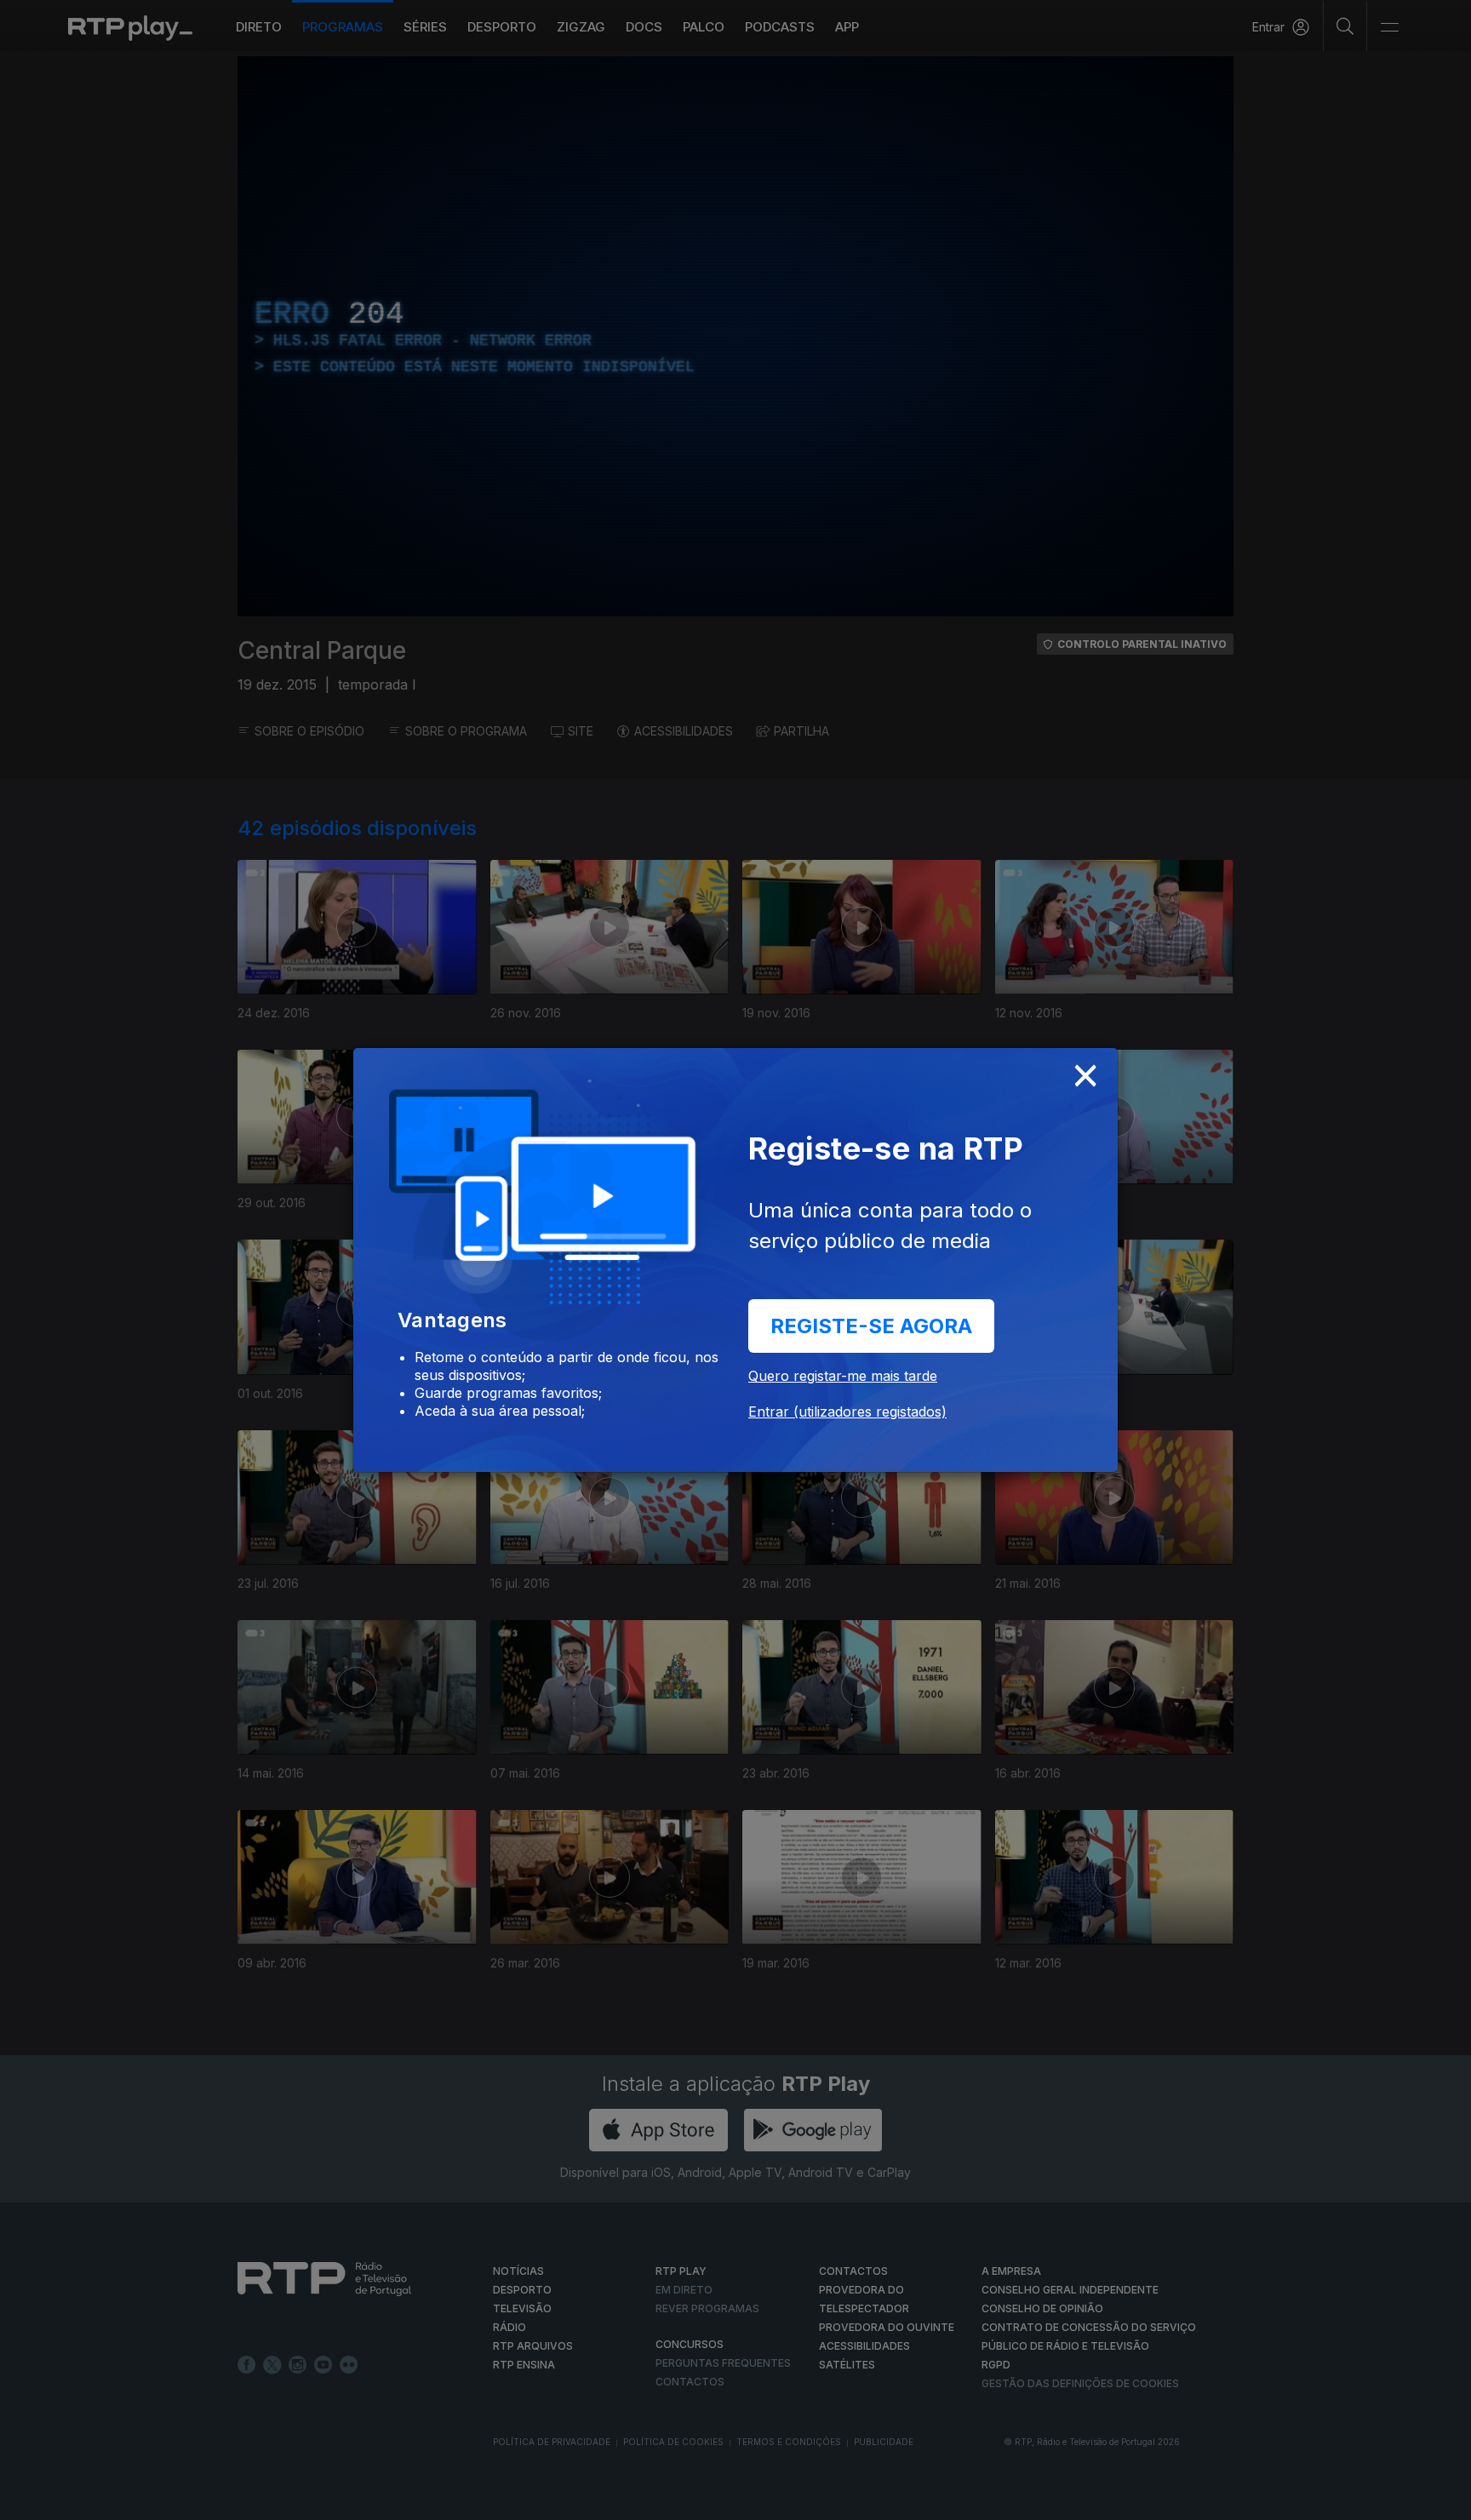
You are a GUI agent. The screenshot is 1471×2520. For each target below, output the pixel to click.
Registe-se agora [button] (871, 1326)
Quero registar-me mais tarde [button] (843, 1376)
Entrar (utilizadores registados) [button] (847, 1412)
